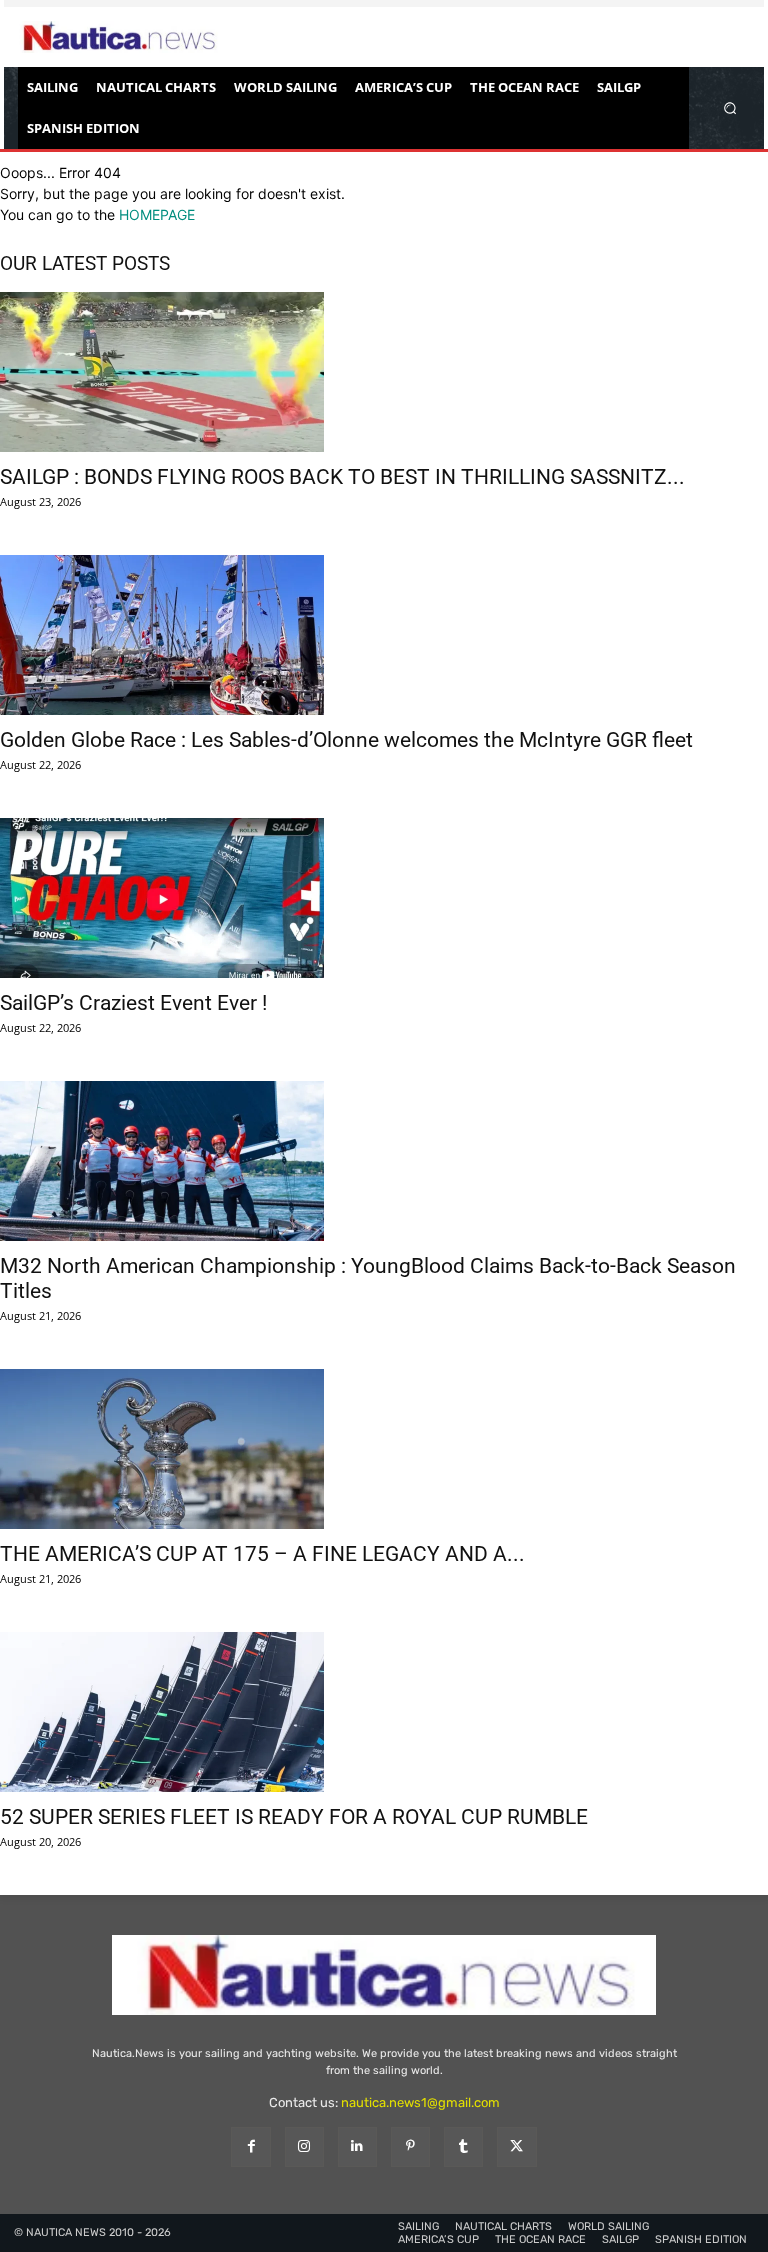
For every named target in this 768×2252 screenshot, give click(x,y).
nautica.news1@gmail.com (420, 2102)
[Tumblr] (463, 2146)
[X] (516, 2146)
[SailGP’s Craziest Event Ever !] (384, 898)
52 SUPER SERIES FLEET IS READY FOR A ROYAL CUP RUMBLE (294, 1817)
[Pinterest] (410, 2146)
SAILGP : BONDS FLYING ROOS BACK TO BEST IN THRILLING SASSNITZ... (342, 477)
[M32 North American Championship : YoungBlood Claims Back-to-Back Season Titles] (384, 1161)
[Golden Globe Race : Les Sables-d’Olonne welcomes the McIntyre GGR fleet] (384, 635)
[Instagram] (304, 2146)
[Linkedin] (357, 2146)
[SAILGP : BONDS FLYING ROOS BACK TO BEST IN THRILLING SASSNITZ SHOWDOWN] (384, 372)
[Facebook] (250, 2146)
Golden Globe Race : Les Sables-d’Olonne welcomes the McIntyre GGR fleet (346, 740)
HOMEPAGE (157, 214)
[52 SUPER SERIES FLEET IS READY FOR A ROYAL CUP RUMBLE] (384, 1712)
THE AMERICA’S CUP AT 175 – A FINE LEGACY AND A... (262, 1554)
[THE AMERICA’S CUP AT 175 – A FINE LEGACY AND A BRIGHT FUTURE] (384, 1449)
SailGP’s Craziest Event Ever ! (133, 1003)
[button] (730, 107)
